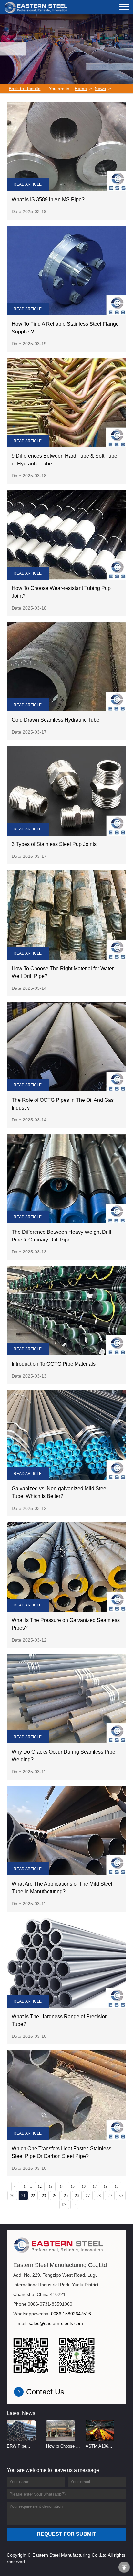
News (100, 89)
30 (121, 2196)
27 (88, 2196)
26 (77, 2196)
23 (44, 2196)
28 (99, 2196)
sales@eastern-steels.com (56, 2323)
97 (64, 2205)
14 (62, 2187)
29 (110, 2196)
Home (81, 89)
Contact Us (45, 2392)
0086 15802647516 (71, 2314)
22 (33, 2196)
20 (12, 2196)
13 (51, 2187)
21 (23, 2196)
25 (66, 2196)
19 (117, 2187)
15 (73, 2187)
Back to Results (25, 89)
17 (95, 2187)
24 (55, 2196)
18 (106, 2187)
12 (40, 2187)
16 (84, 2187)
